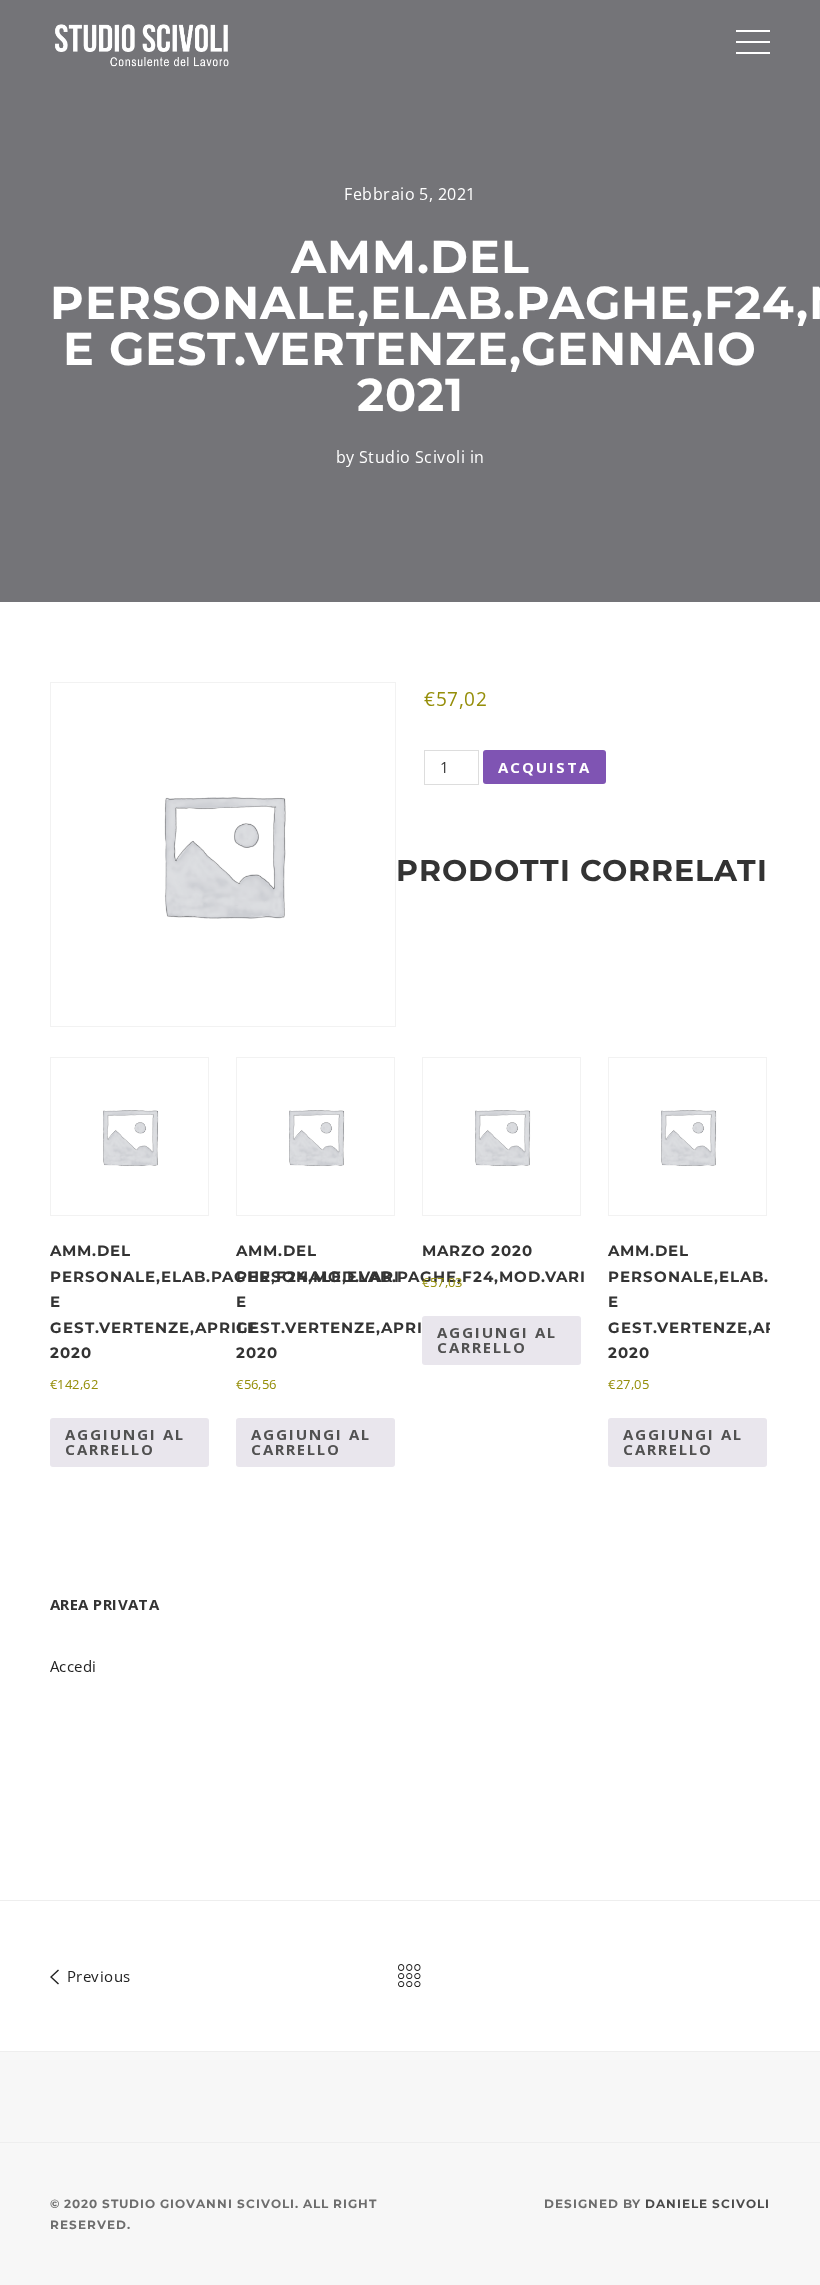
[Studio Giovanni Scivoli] (143, 44)
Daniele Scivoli (707, 2203)
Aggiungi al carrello (125, 1441)
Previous (96, 1975)
